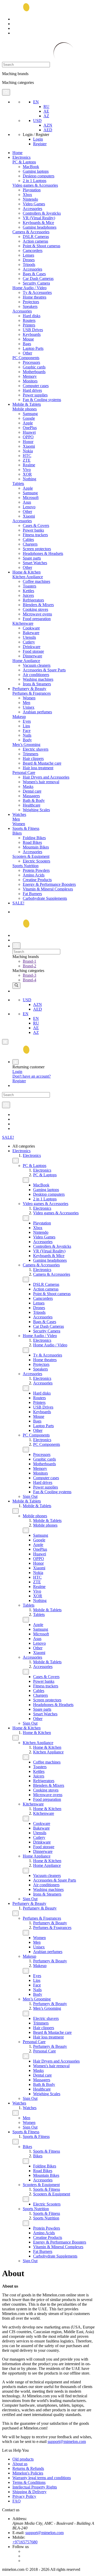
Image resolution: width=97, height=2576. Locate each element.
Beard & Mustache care (42, 763)
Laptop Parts (33, 348)
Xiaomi (29, 446)
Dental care (32, 791)
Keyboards (32, 334)
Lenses (28, 255)
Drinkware (32, 647)
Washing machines (38, 679)
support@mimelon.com (67, 2441)
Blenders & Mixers (38, 605)
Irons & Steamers (37, 684)
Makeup (19, 717)
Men (27, 703)
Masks (28, 786)
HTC (27, 456)
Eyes (27, 721)
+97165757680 (25, 2542)
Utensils (29, 637)
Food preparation (37, 619)
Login (38, 139)
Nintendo (30, 199)
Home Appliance (26, 661)
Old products (23, 2459)
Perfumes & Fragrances (32, 693)
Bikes (17, 833)
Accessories (32, 209)
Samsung (30, 414)
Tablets (18, 484)
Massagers (31, 796)
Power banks (33, 530)
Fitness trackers (35, 535)
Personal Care (24, 772)
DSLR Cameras (36, 237)
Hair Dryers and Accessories (46, 777)
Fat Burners (32, 894)
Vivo (27, 470)
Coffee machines (36, 581)
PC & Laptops (24, 162)
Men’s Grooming (26, 745)
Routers (29, 320)
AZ (46, 116)
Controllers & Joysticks (42, 213)
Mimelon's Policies (28, 2473)
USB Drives (33, 330)
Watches (19, 814)
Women (29, 698)
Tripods (29, 264)
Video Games (34, 204)
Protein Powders (36, 870)
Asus (27, 502)
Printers (29, 325)
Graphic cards (34, 367)
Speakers (30, 306)
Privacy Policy (24, 2496)
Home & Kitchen (27, 572)
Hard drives (32, 390)
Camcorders (33, 251)
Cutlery (29, 642)
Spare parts (32, 558)
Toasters (29, 586)
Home (17, 153)
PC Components (26, 358)
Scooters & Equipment (31, 856)
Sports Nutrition (25, 866)
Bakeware (31, 633)
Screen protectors (37, 549)
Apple (28, 423)
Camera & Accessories (31, 232)
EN (36, 102)
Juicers (28, 595)
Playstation (32, 190)
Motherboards (34, 372)
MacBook (31, 167)
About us (20, 2464)
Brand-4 (29, 980)
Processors (31, 362)
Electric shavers (36, 749)
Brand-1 (29, 961)
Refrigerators (33, 600)
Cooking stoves (35, 609)
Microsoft (31, 498)
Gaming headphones (40, 227)
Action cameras (35, 241)
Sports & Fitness (26, 828)
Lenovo (29, 507)
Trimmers (31, 754)
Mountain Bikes (36, 847)
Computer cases (36, 386)
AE (46, 111)
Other (27, 353)
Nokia (28, 451)
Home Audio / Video (29, 288)
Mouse (28, 339)
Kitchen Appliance (28, 577)
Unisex (29, 707)
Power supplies (35, 395)
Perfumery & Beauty (29, 689)
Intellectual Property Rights (35, 2487)
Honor (28, 442)
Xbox (27, 195)
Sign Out (30, 1496)
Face (27, 731)
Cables (28, 539)
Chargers (30, 544)
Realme (29, 465)
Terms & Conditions (29, 2482)
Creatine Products (37, 880)
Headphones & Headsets (43, 553)
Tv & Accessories (37, 292)
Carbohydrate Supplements (45, 898)
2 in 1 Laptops (35, 181)
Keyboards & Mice (38, 223)
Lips (26, 726)
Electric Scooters (36, 861)
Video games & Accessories (35, 185)
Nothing (29, 479)
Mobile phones (25, 409)
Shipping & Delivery (29, 2492)
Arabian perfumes (37, 712)
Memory (30, 376)
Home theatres (35, 297)
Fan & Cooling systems (42, 400)
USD (37, 121)
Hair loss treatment (38, 768)
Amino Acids (34, 875)
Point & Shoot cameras (42, 246)
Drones (29, 260)
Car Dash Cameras (38, 278)
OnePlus (30, 428)
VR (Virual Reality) (39, 218)
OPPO (28, 437)
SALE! (18, 903)
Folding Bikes (34, 838)
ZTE (27, 460)
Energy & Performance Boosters (49, 884)
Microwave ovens (37, 614)
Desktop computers (39, 176)
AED (48, 130)
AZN (48, 125)
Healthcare (32, 805)
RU (46, 107)
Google (29, 418)
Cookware (31, 628)
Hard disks (32, 316)
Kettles (28, 591)
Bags (27, 344)
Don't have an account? (32, 1076)
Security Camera (36, 283)
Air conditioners (36, 675)
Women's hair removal (41, 782)
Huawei (29, 432)
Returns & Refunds (28, 2468)
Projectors (31, 302)
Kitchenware (23, 623)
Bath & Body (34, 800)
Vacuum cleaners (37, 665)
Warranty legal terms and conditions (42, 2478)
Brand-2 (29, 966)
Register (40, 144)
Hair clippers (33, 759)
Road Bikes (32, 842)
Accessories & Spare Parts (44, 670)
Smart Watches (35, 563)
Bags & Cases (34, 274)
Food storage (33, 651)
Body (27, 740)
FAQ (17, 2501)
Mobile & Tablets (27, 404)
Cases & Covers (36, 525)
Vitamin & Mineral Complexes (48, 889)
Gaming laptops (36, 171)
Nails (27, 735)
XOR (27, 474)
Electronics (21, 157)
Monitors (30, 381)
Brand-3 (29, 975)
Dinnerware (32, 656)
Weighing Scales (36, 810)
